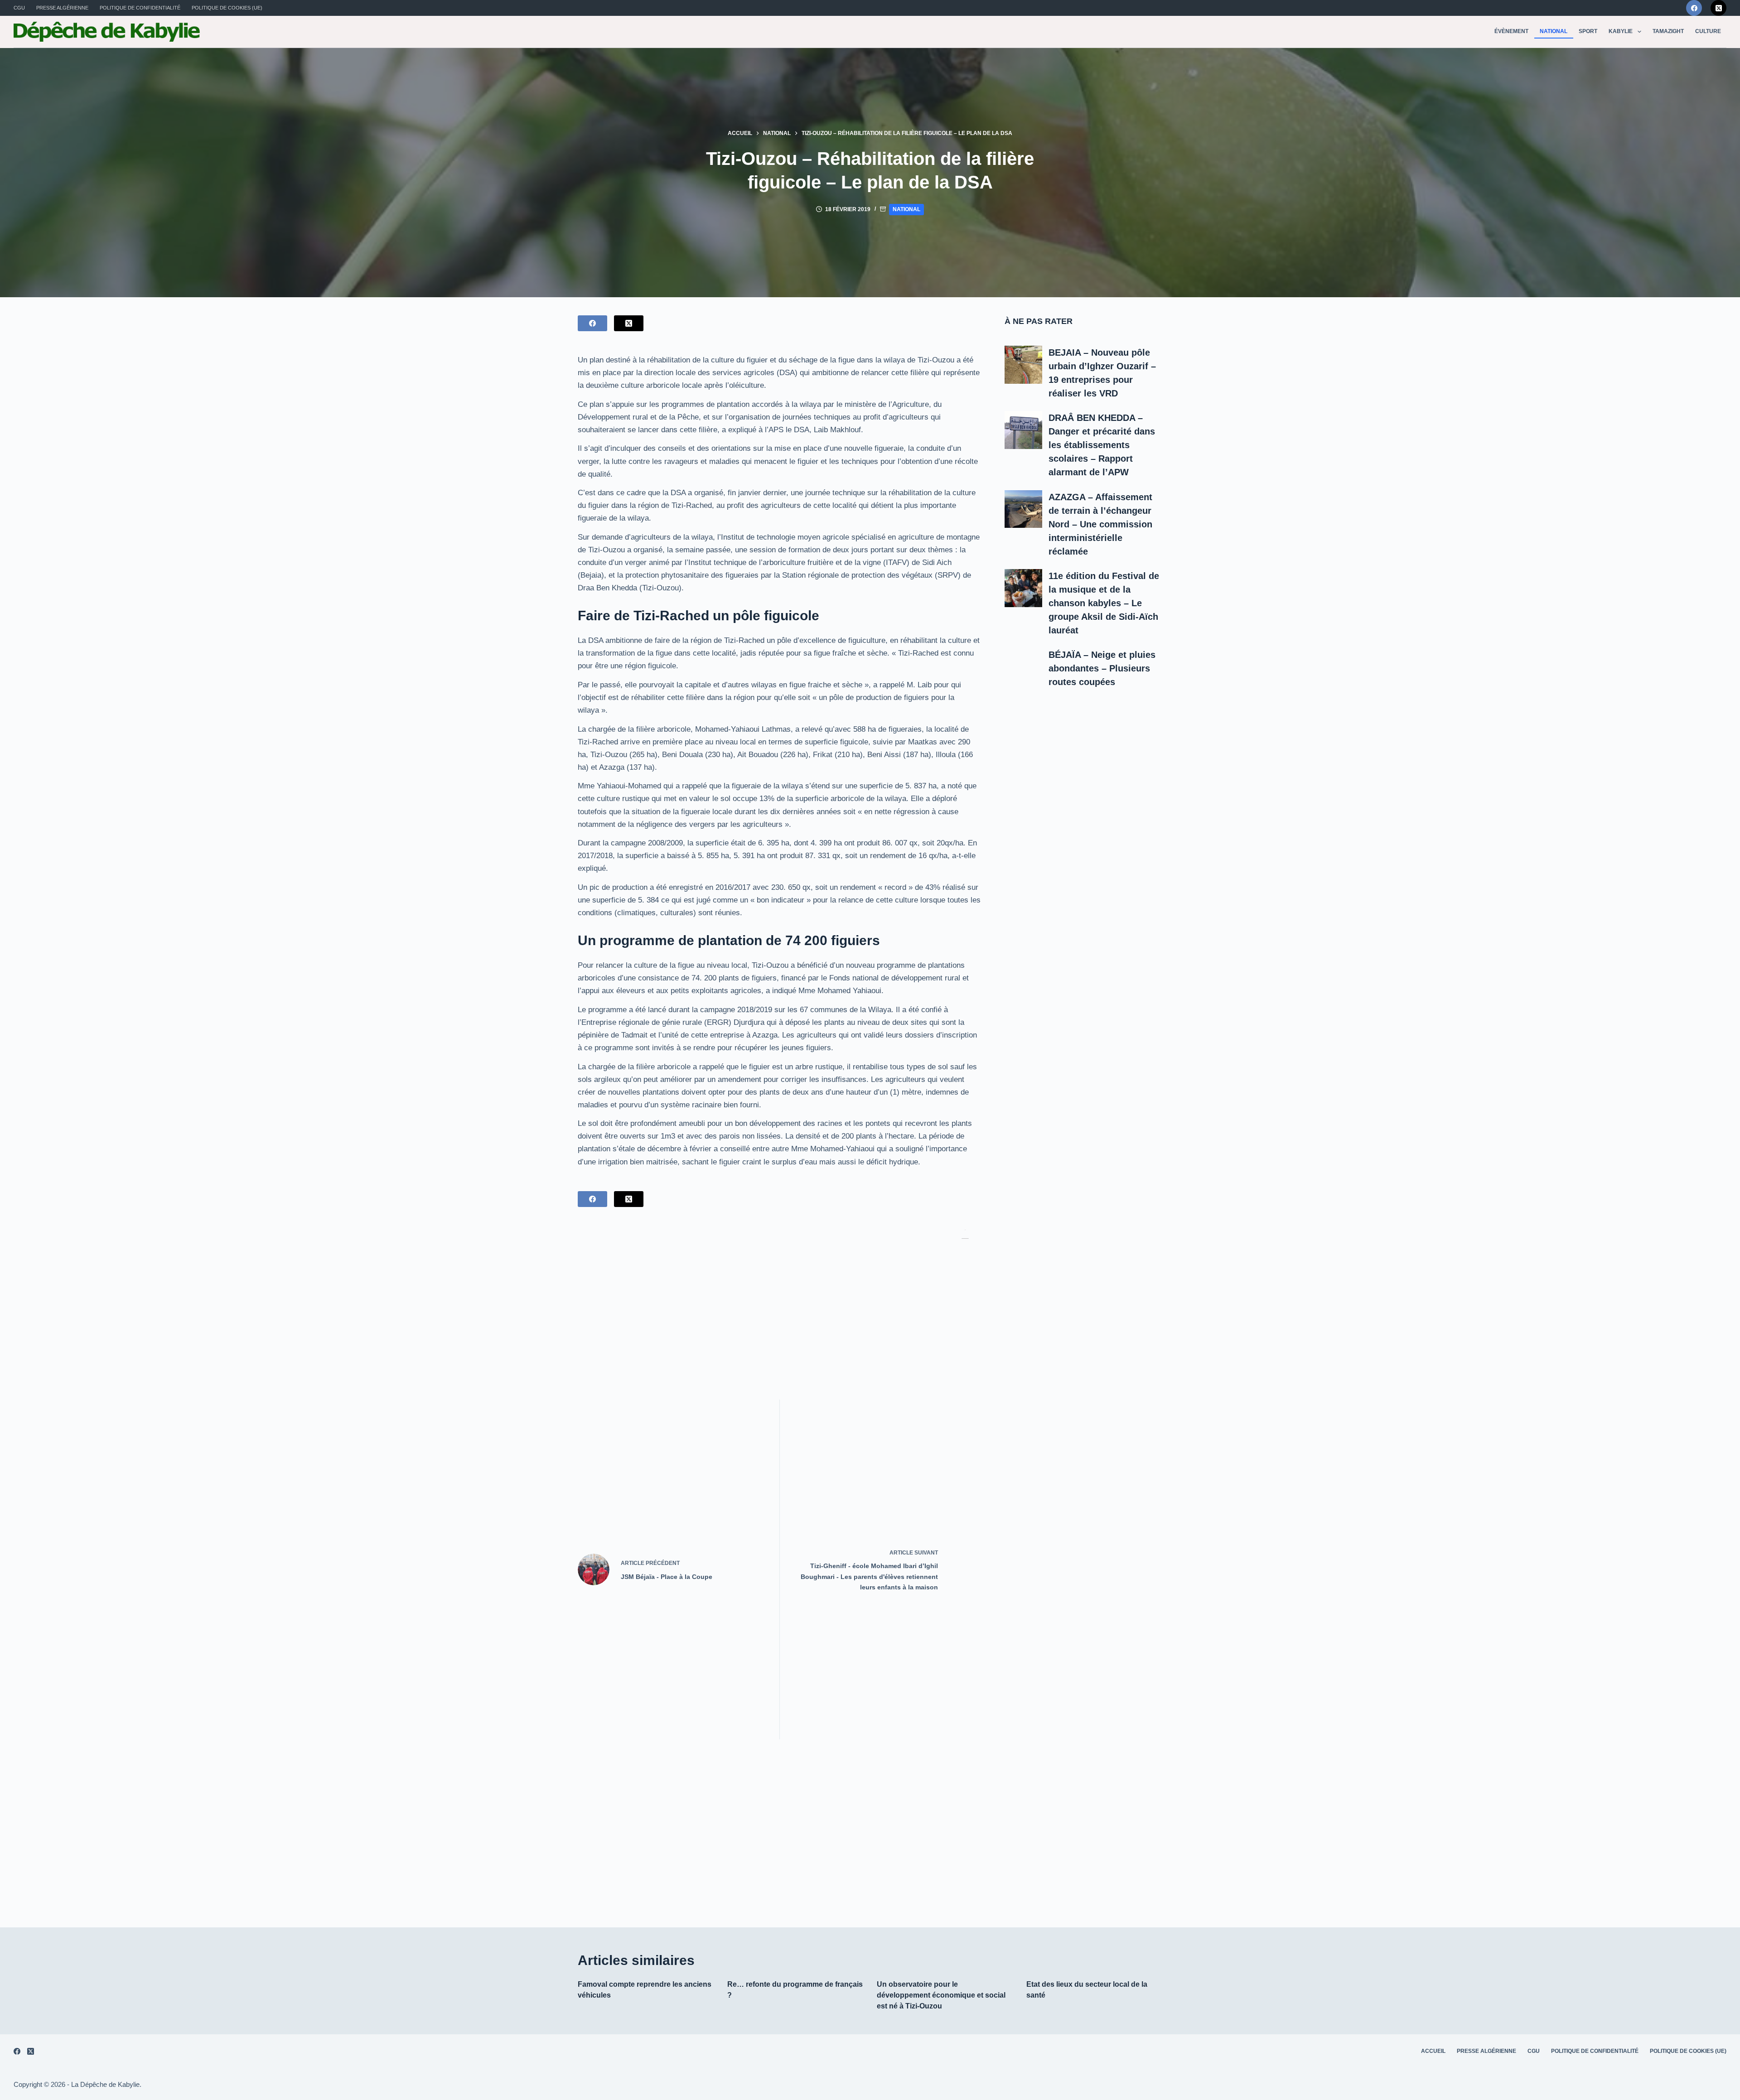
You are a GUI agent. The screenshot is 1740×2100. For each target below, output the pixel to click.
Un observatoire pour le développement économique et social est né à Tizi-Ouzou (941, 1995)
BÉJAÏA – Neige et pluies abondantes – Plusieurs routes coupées (1102, 668)
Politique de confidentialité (140, 8)
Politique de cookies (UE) (227, 8)
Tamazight (1668, 31)
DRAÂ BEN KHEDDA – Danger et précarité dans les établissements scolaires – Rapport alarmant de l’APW (1102, 445)
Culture (1708, 31)
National (1554, 31)
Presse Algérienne (62, 8)
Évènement (1511, 31)
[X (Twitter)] (1718, 8)
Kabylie (1621, 31)
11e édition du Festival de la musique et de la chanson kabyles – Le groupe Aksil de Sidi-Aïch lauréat (1104, 603)
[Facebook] (1694, 8)
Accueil (1433, 2051)
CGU (19, 8)
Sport (1588, 31)
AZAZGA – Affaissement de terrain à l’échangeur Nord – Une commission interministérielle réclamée (1100, 524)
